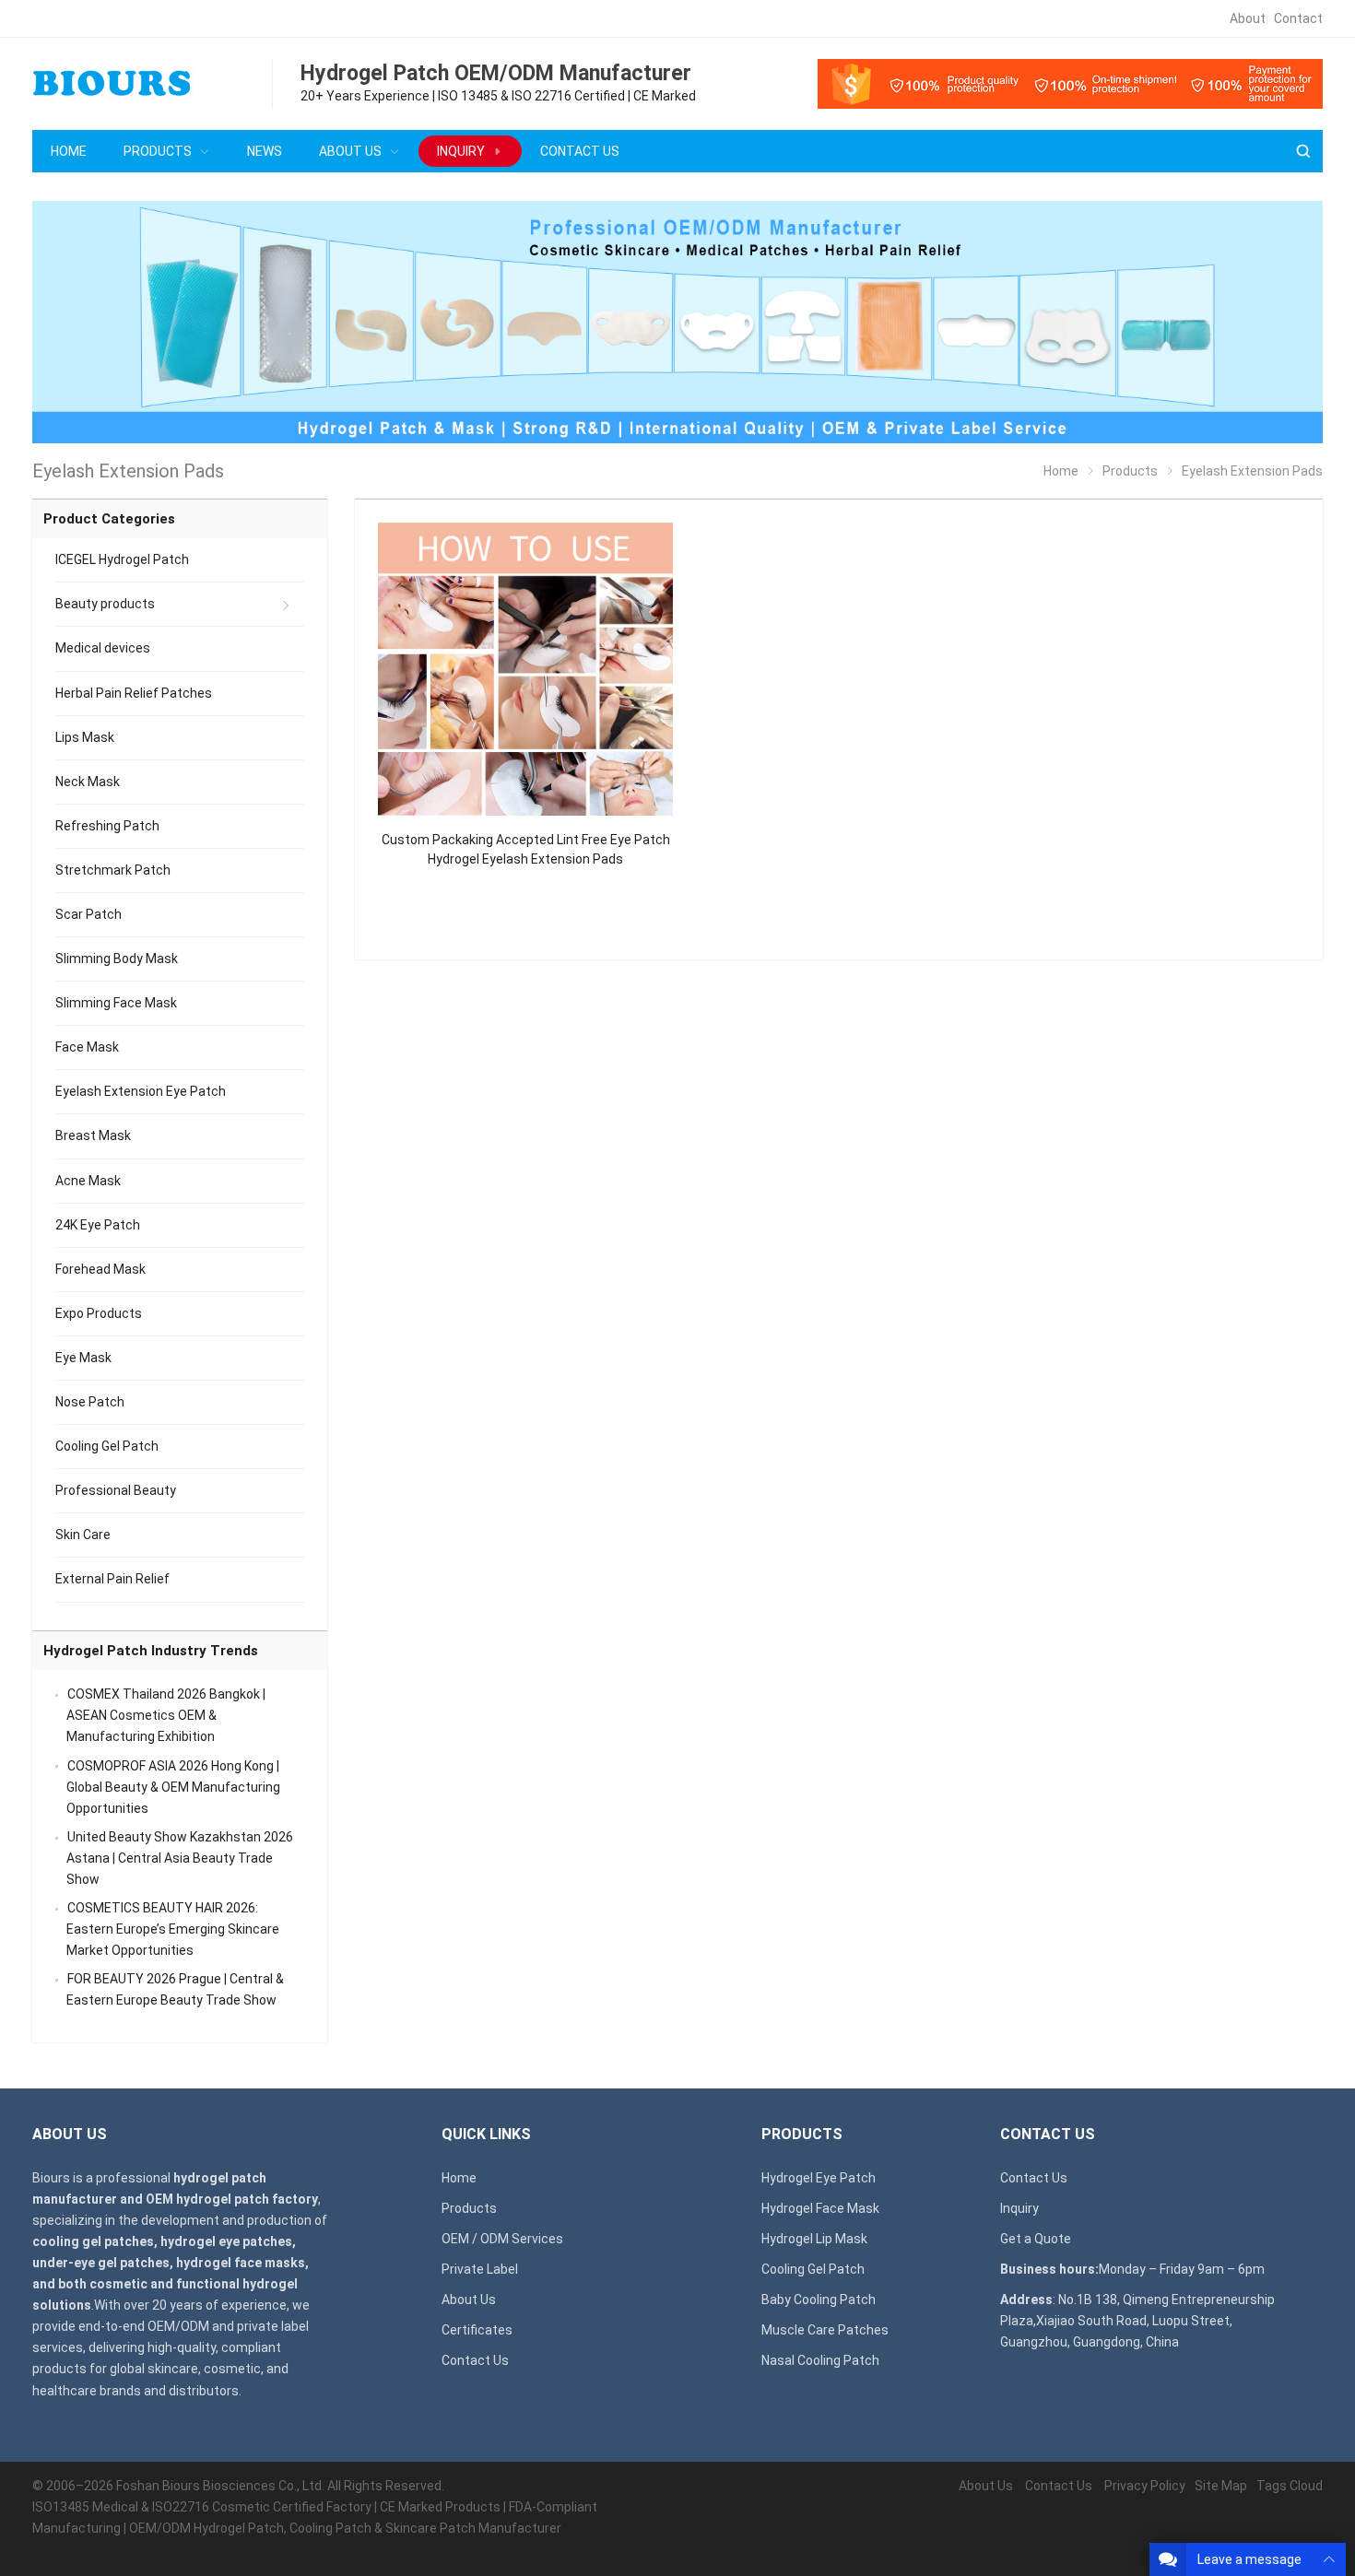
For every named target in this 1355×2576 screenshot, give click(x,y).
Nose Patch (90, 1402)
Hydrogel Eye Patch (819, 2178)
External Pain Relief (112, 1579)
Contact (1298, 18)
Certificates (477, 2330)
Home (459, 2178)
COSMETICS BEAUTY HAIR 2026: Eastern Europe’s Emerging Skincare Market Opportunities (173, 1929)
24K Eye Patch (98, 1225)
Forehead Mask (100, 1269)
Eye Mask (83, 1358)
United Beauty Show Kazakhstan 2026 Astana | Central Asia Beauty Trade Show (180, 1858)
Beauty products (105, 604)
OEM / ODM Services (502, 2239)
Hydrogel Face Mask (820, 2208)
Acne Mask (88, 1181)
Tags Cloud (1290, 2486)
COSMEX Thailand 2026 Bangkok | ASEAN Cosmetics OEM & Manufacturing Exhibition (166, 1715)
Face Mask (87, 1047)
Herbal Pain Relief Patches (134, 693)
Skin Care (83, 1535)
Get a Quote (1036, 2239)
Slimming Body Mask (117, 959)
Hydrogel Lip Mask (814, 2239)
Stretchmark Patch (113, 870)
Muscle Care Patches (825, 2330)
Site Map (1221, 2486)
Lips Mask (85, 737)
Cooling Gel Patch (107, 1446)
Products (469, 2208)
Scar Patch (88, 914)
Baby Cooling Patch (819, 2300)
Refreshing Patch (107, 826)
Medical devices (103, 648)
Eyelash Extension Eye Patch (141, 1091)
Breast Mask (93, 1135)
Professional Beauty (116, 1490)
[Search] (1302, 152)
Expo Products (99, 1313)
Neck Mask (88, 782)
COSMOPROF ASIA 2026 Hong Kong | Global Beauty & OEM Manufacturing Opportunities (173, 1787)
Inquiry (1019, 2208)
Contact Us (475, 2360)
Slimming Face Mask (116, 1003)
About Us (469, 2300)
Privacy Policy (1145, 2486)
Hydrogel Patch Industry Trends (151, 1651)
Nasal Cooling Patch (820, 2360)
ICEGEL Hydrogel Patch (122, 559)
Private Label (480, 2269)
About (1248, 18)
